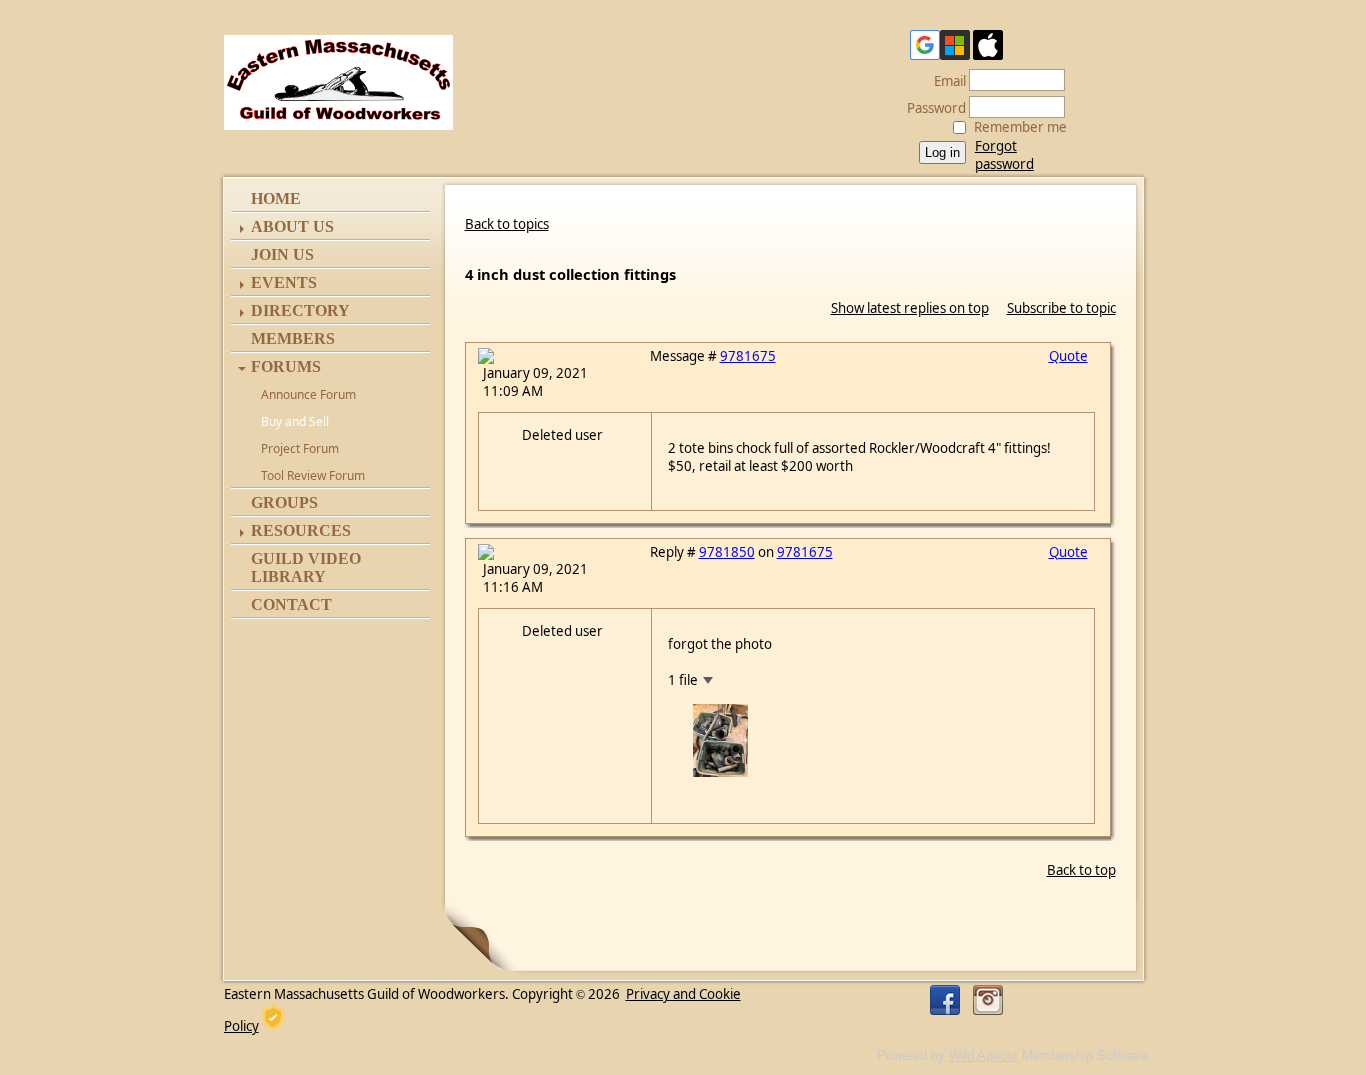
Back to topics (507, 224)
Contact (291, 604)
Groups (284, 502)
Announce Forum (308, 394)
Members (293, 338)
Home (276, 198)
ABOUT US (292, 226)
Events (284, 282)
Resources (301, 530)
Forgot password (1004, 155)
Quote (1068, 356)
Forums (286, 366)
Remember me (1020, 127)
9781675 (748, 356)
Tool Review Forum (313, 475)
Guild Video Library (306, 567)
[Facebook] (945, 1000)
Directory (300, 310)
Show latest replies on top (910, 308)
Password (931, 108)
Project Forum (300, 448)
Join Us (282, 254)
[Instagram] (988, 1000)
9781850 (727, 552)
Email (945, 81)
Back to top (1081, 870)
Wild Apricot (983, 1055)
